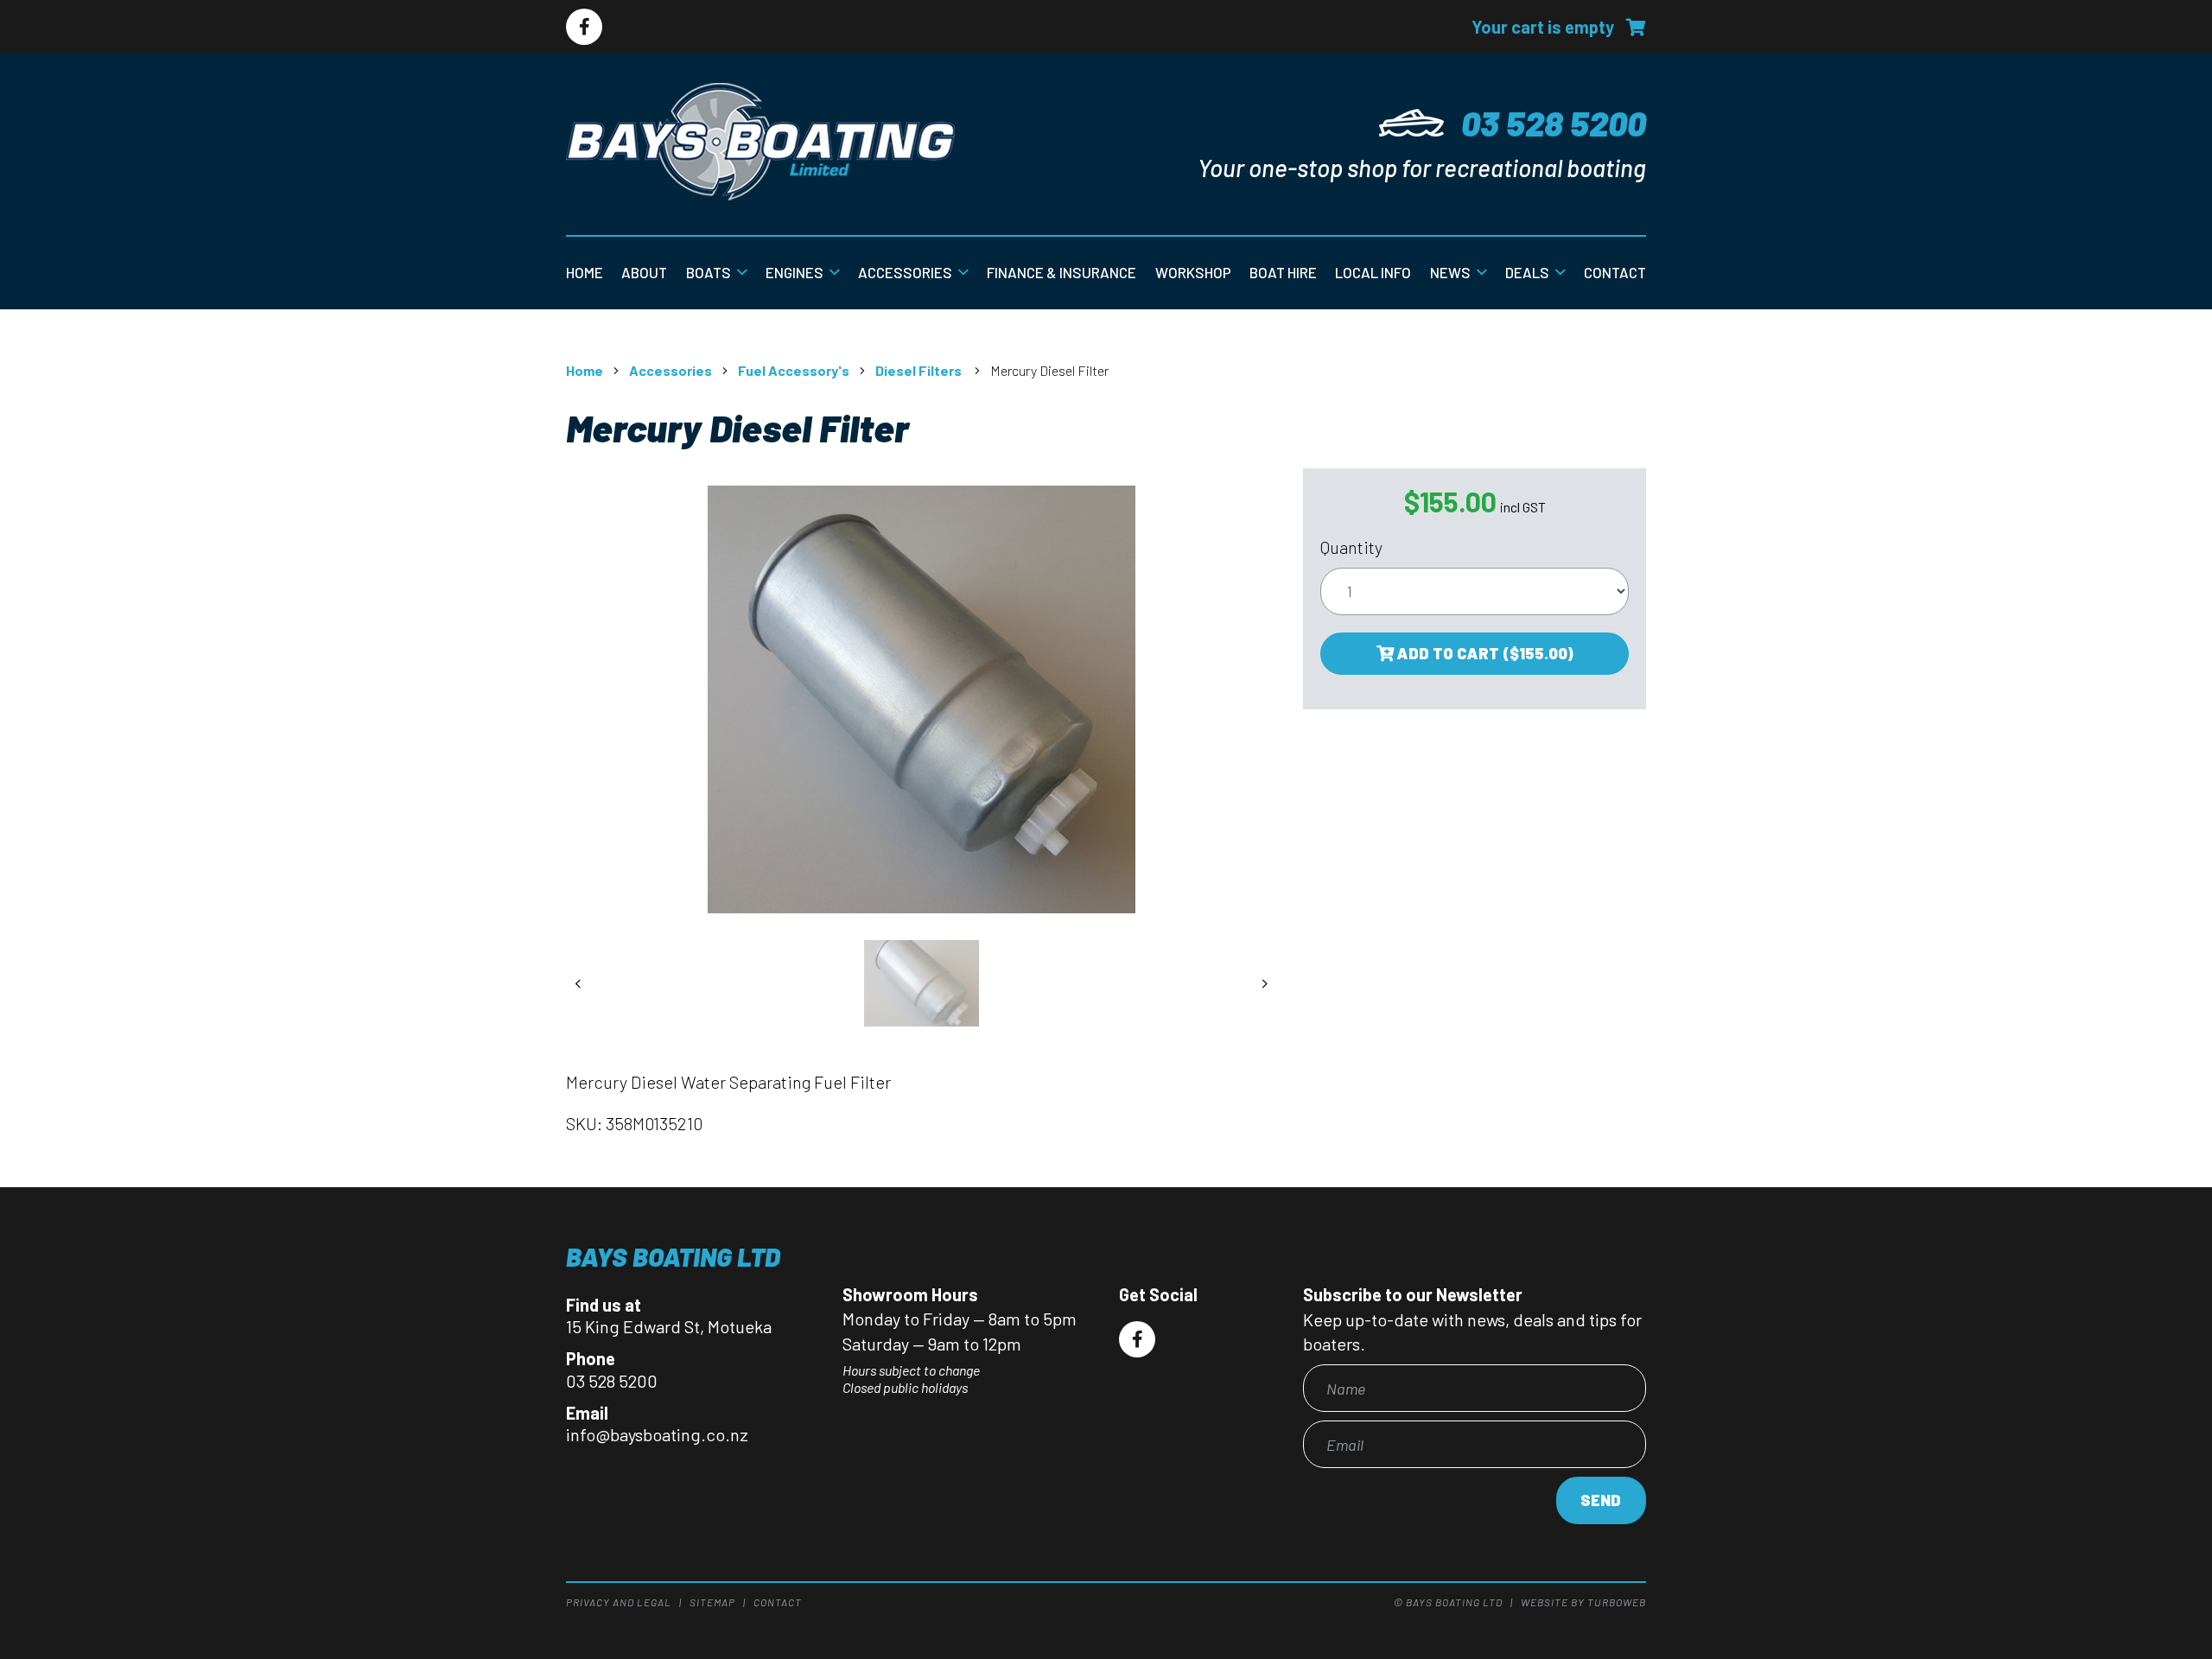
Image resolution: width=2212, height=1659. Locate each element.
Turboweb (1617, 1602)
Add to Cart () (1484, 653)
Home (585, 272)
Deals (1527, 272)
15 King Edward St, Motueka (669, 1326)
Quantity (1351, 547)
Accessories (905, 272)
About (644, 272)
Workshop (1193, 272)
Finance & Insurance (1062, 272)
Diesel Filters (920, 370)
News (1450, 272)
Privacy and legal (619, 1602)
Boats (709, 272)
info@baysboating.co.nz (657, 1434)
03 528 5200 (1554, 123)
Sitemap (712, 1602)
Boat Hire (1283, 272)
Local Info (1373, 272)
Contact (1615, 272)
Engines (795, 272)
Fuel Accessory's (794, 370)
